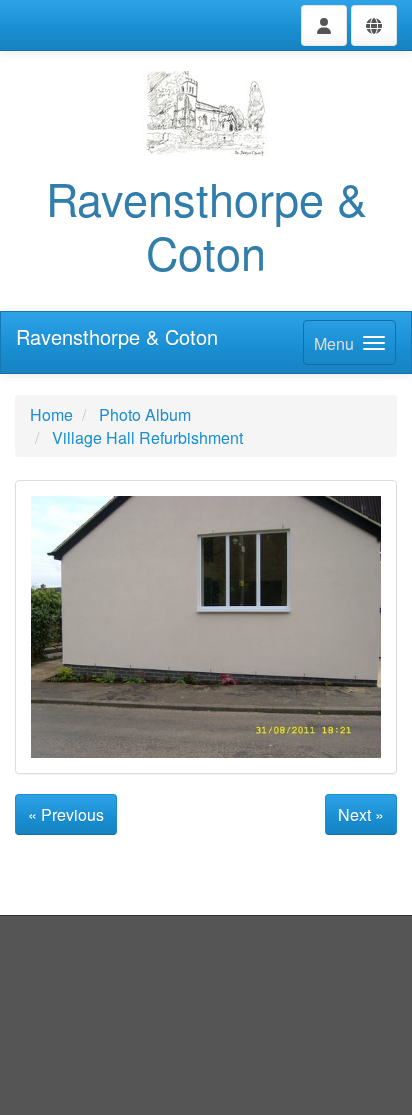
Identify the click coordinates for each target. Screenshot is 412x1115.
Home (51, 414)
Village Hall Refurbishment (147, 437)
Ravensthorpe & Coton (117, 336)
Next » (361, 814)
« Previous (66, 814)
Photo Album (145, 414)
